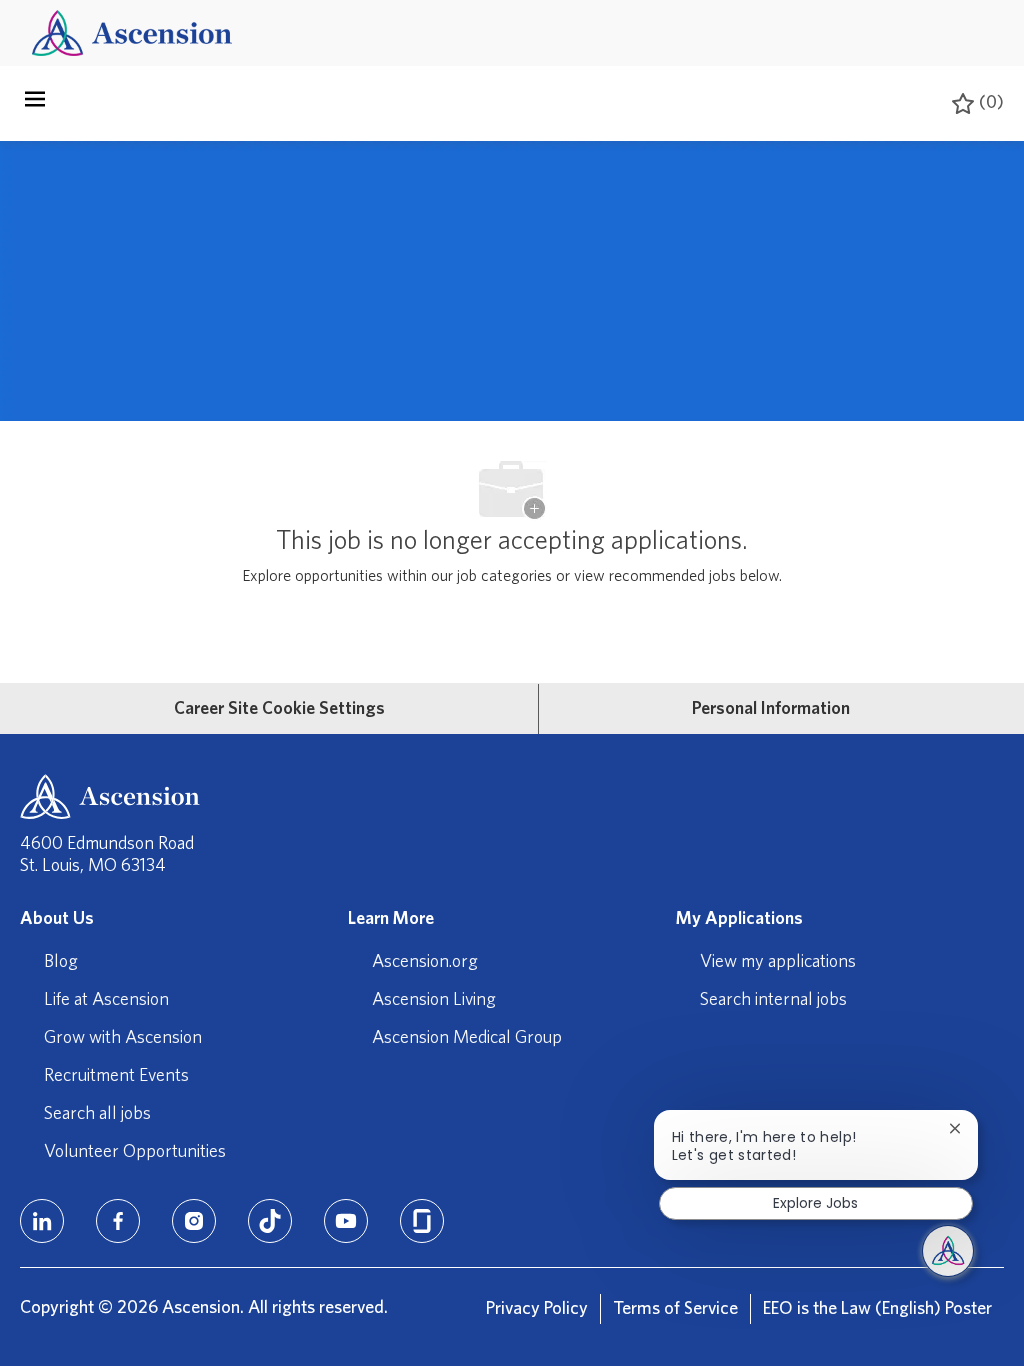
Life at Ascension (106, 1000)
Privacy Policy (537, 1309)
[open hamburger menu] (35, 104)
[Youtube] (346, 1221)
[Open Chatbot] (948, 1251)
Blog (61, 962)
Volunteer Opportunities (135, 1152)
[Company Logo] (132, 32)
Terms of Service (675, 1309)
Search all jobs (97, 1114)
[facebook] (118, 1221)
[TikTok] (270, 1221)
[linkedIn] (42, 1221)
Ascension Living (434, 1000)
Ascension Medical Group (467, 1038)
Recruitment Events (116, 1076)
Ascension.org (425, 962)
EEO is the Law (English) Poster (877, 1309)
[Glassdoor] (422, 1221)
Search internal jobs (773, 1000)
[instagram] (194, 1221)
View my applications (778, 962)
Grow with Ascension (123, 1038)
